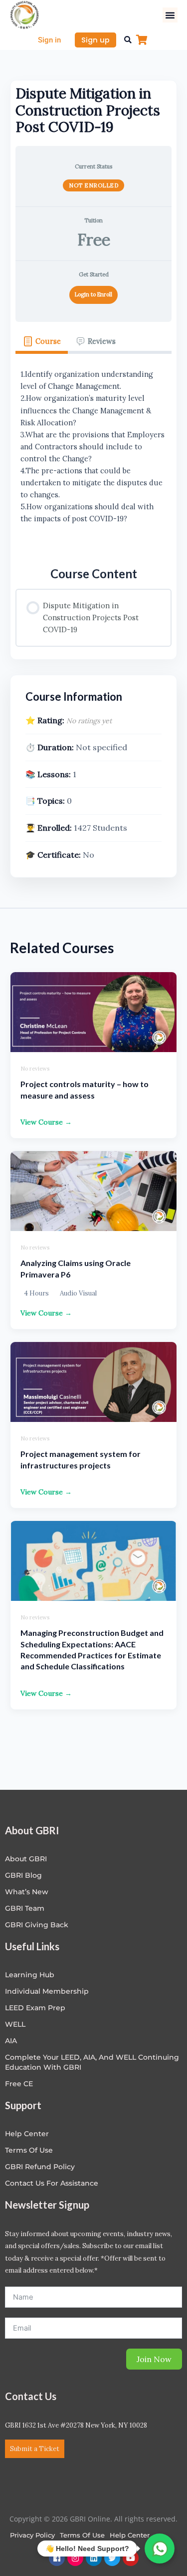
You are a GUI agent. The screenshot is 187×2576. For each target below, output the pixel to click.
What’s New (27, 1892)
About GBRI (26, 1859)
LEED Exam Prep (35, 2008)
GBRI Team (25, 1908)
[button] (170, 15)
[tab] (42, 342)
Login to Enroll (93, 294)
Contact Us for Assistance (52, 2183)
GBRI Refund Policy (40, 2167)
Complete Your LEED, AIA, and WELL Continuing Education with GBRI (92, 2062)
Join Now (154, 2359)
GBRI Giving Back (37, 1925)
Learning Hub (30, 1975)
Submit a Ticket (35, 2449)
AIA (11, 2041)
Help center (27, 2134)
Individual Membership (47, 1991)
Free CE (19, 2084)
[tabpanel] (93, 453)
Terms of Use (29, 2150)
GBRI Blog (23, 1875)
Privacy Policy (32, 2535)
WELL (15, 2024)
